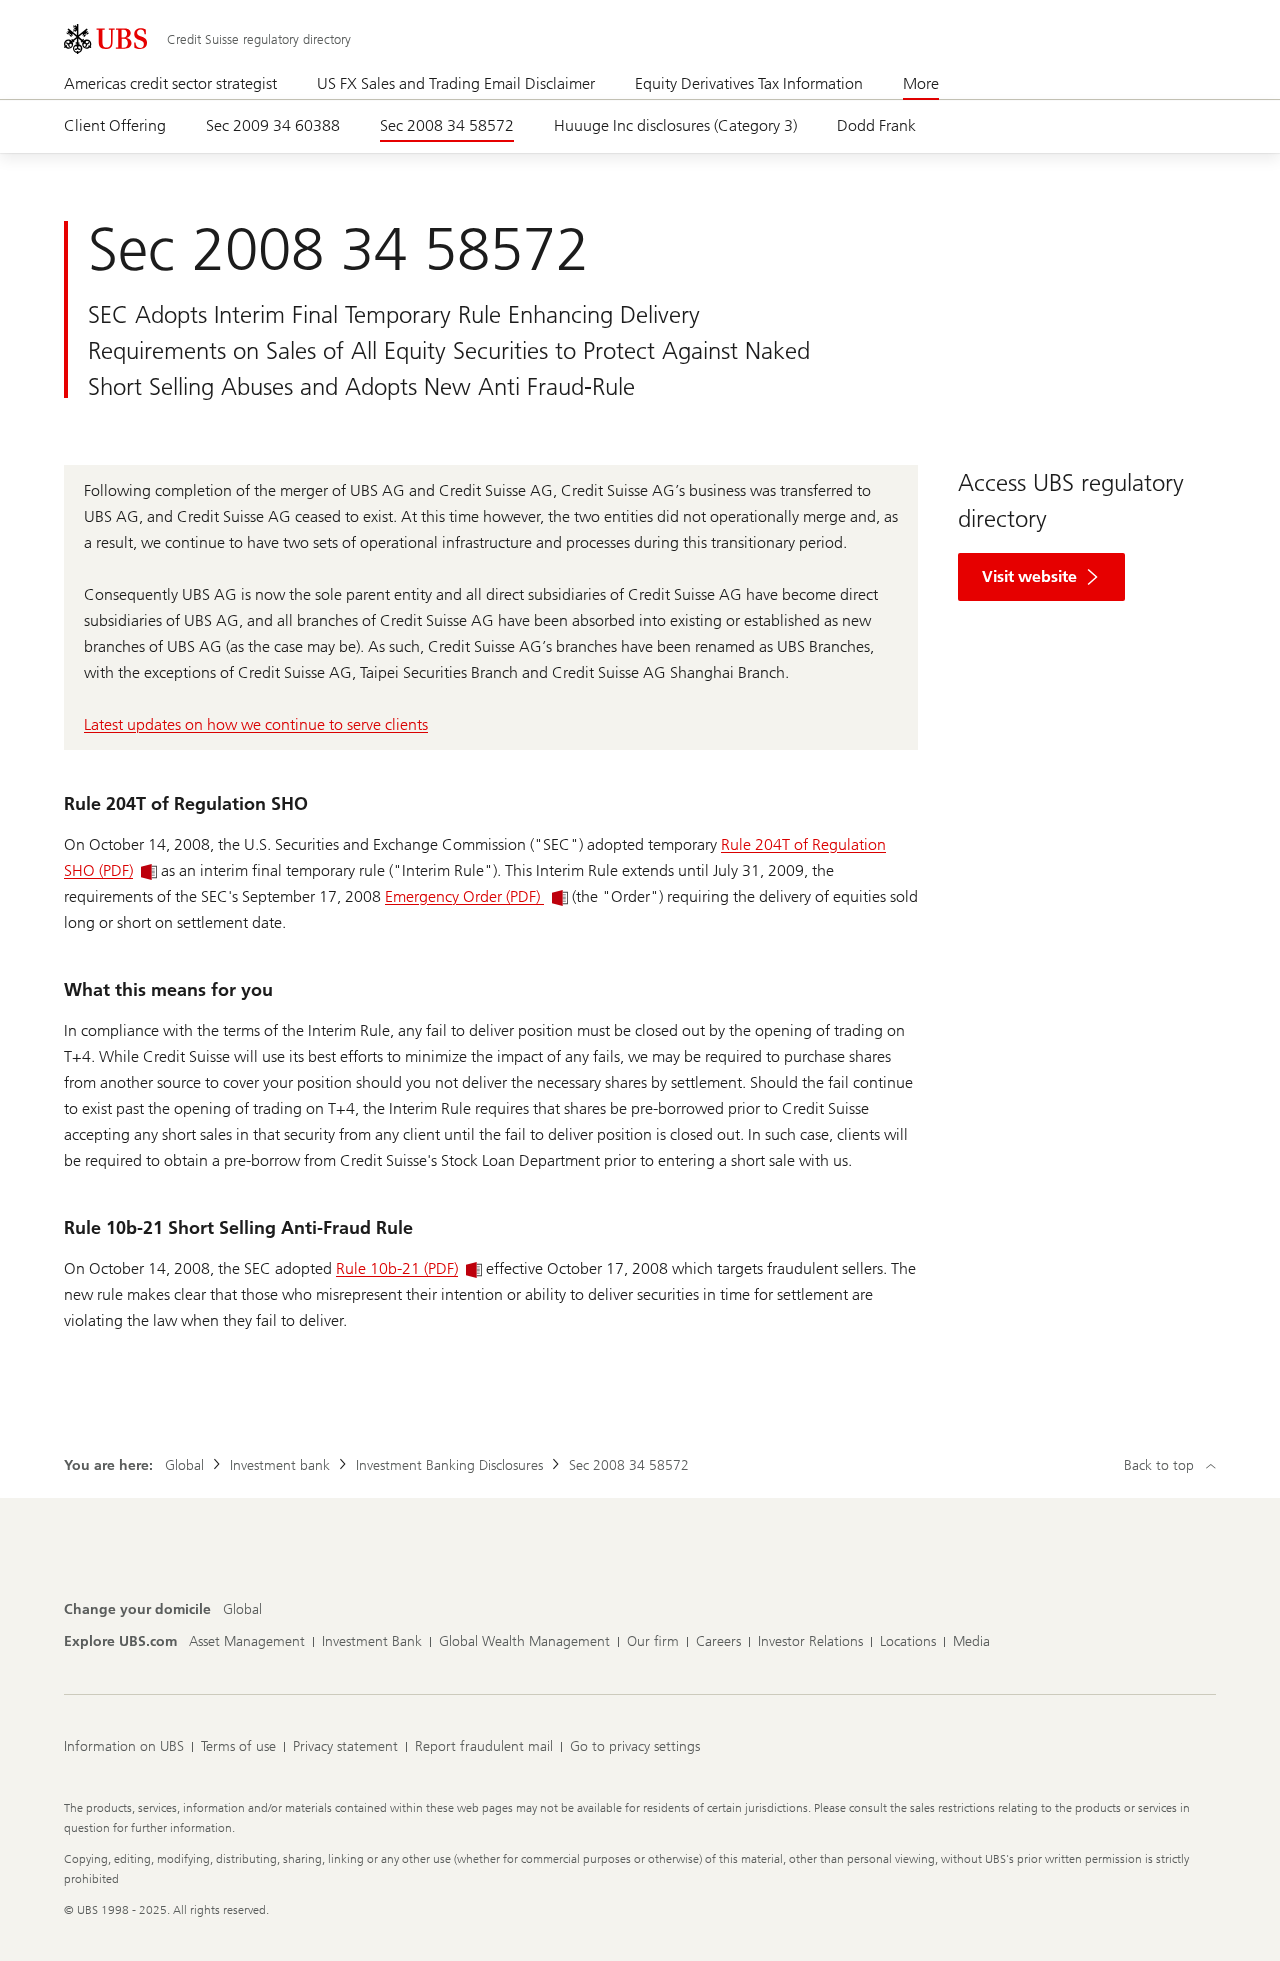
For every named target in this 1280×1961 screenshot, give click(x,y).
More (921, 83)
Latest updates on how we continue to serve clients (256, 724)
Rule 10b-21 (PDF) (397, 1268)
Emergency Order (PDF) (464, 896)
